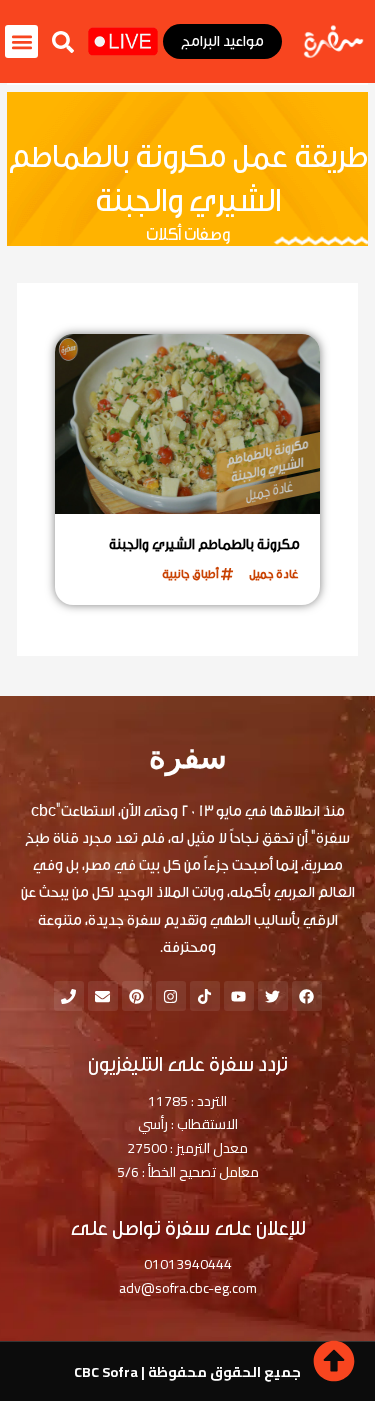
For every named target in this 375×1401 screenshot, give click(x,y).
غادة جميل (274, 574)
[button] (63, 42)
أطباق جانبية (190, 574)
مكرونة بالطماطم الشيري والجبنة (204, 545)
